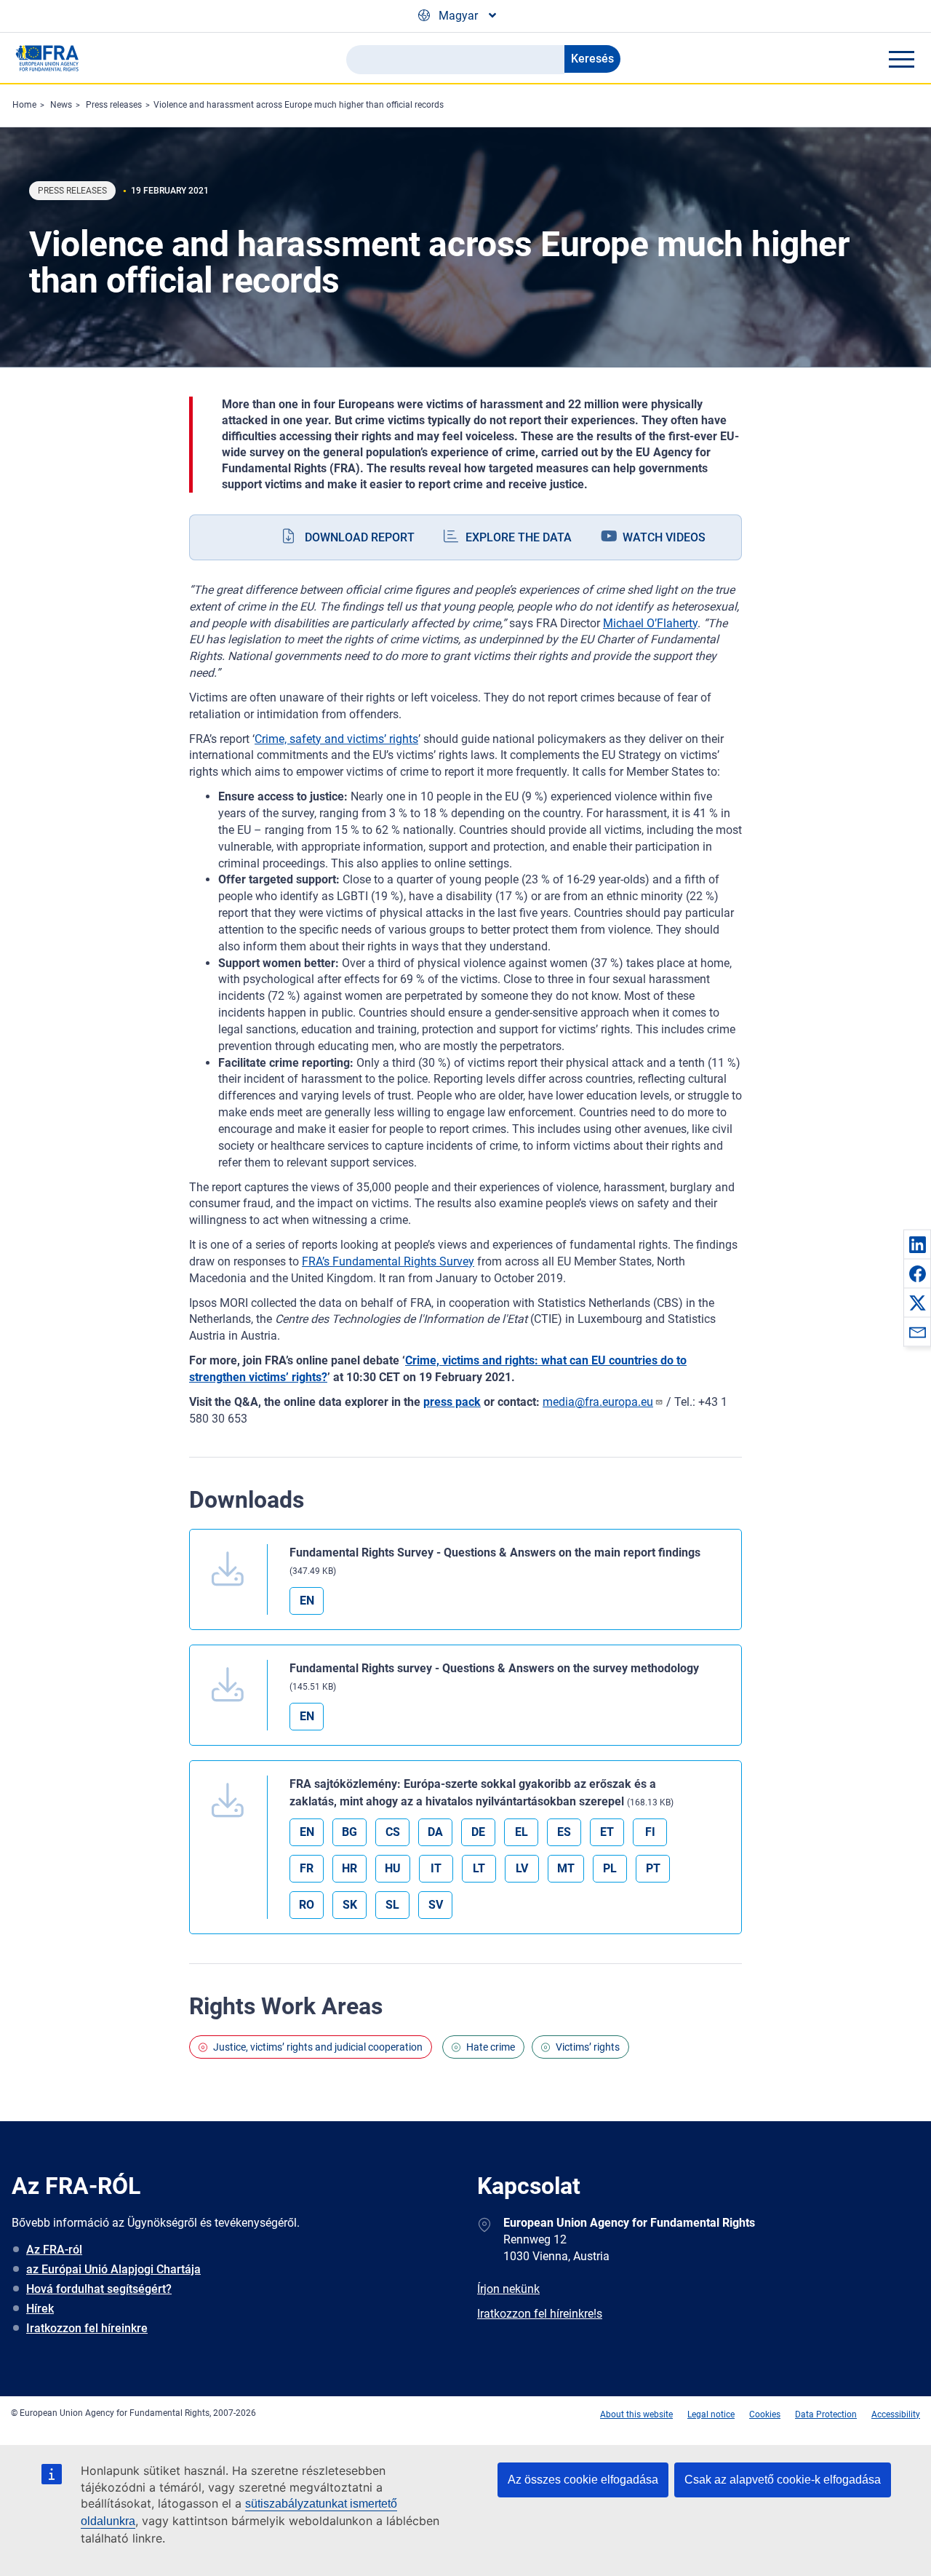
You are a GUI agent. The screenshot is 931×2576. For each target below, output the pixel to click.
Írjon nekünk (508, 2289)
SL (392, 1905)
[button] (917, 1244)
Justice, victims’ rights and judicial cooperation (318, 2047)
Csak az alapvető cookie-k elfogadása (783, 2480)
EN (307, 1601)
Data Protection (826, 2414)
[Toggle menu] (901, 59)
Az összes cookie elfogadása (583, 2480)
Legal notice (711, 2414)
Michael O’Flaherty (650, 623)
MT (566, 1868)
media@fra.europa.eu (598, 1402)
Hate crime (491, 2047)
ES (564, 1832)
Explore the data (519, 537)
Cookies (765, 2414)
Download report (360, 537)
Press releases (114, 105)
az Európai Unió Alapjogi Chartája (113, 2269)
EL (522, 1832)
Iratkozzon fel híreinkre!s (540, 2314)
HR (349, 1868)
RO (307, 1905)
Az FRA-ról (54, 2250)
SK (350, 1905)
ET (607, 1832)
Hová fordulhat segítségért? (99, 2289)
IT (436, 1868)
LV (522, 1868)
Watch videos (664, 537)
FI (650, 1832)
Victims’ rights (588, 2047)
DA (435, 1832)
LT (479, 1868)
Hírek (40, 2309)
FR (307, 1868)
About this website (636, 2414)
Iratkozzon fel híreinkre (87, 2328)
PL (610, 1868)
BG (349, 1832)
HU (393, 1868)
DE (478, 1832)
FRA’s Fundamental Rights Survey (388, 1261)
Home (24, 105)
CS (393, 1832)
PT (653, 1868)
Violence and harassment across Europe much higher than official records (299, 105)
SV (436, 1905)
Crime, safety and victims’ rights (336, 739)
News (61, 105)
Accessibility (896, 2414)
